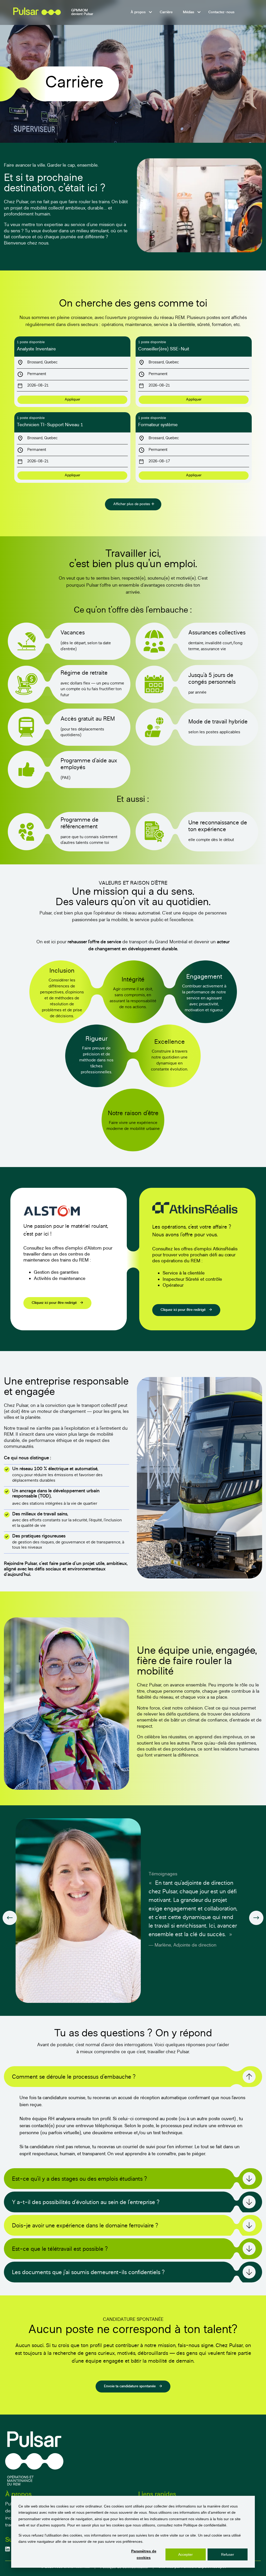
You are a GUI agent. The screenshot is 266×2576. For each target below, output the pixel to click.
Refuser (228, 2554)
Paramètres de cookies (144, 2554)
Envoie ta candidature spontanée (130, 2386)
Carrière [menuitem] (166, 12)
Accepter (185, 2554)
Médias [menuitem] (188, 12)
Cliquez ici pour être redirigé (55, 1303)
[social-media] (8, 2549)
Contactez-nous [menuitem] (221, 12)
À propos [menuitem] (138, 12)
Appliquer (72, 400)
